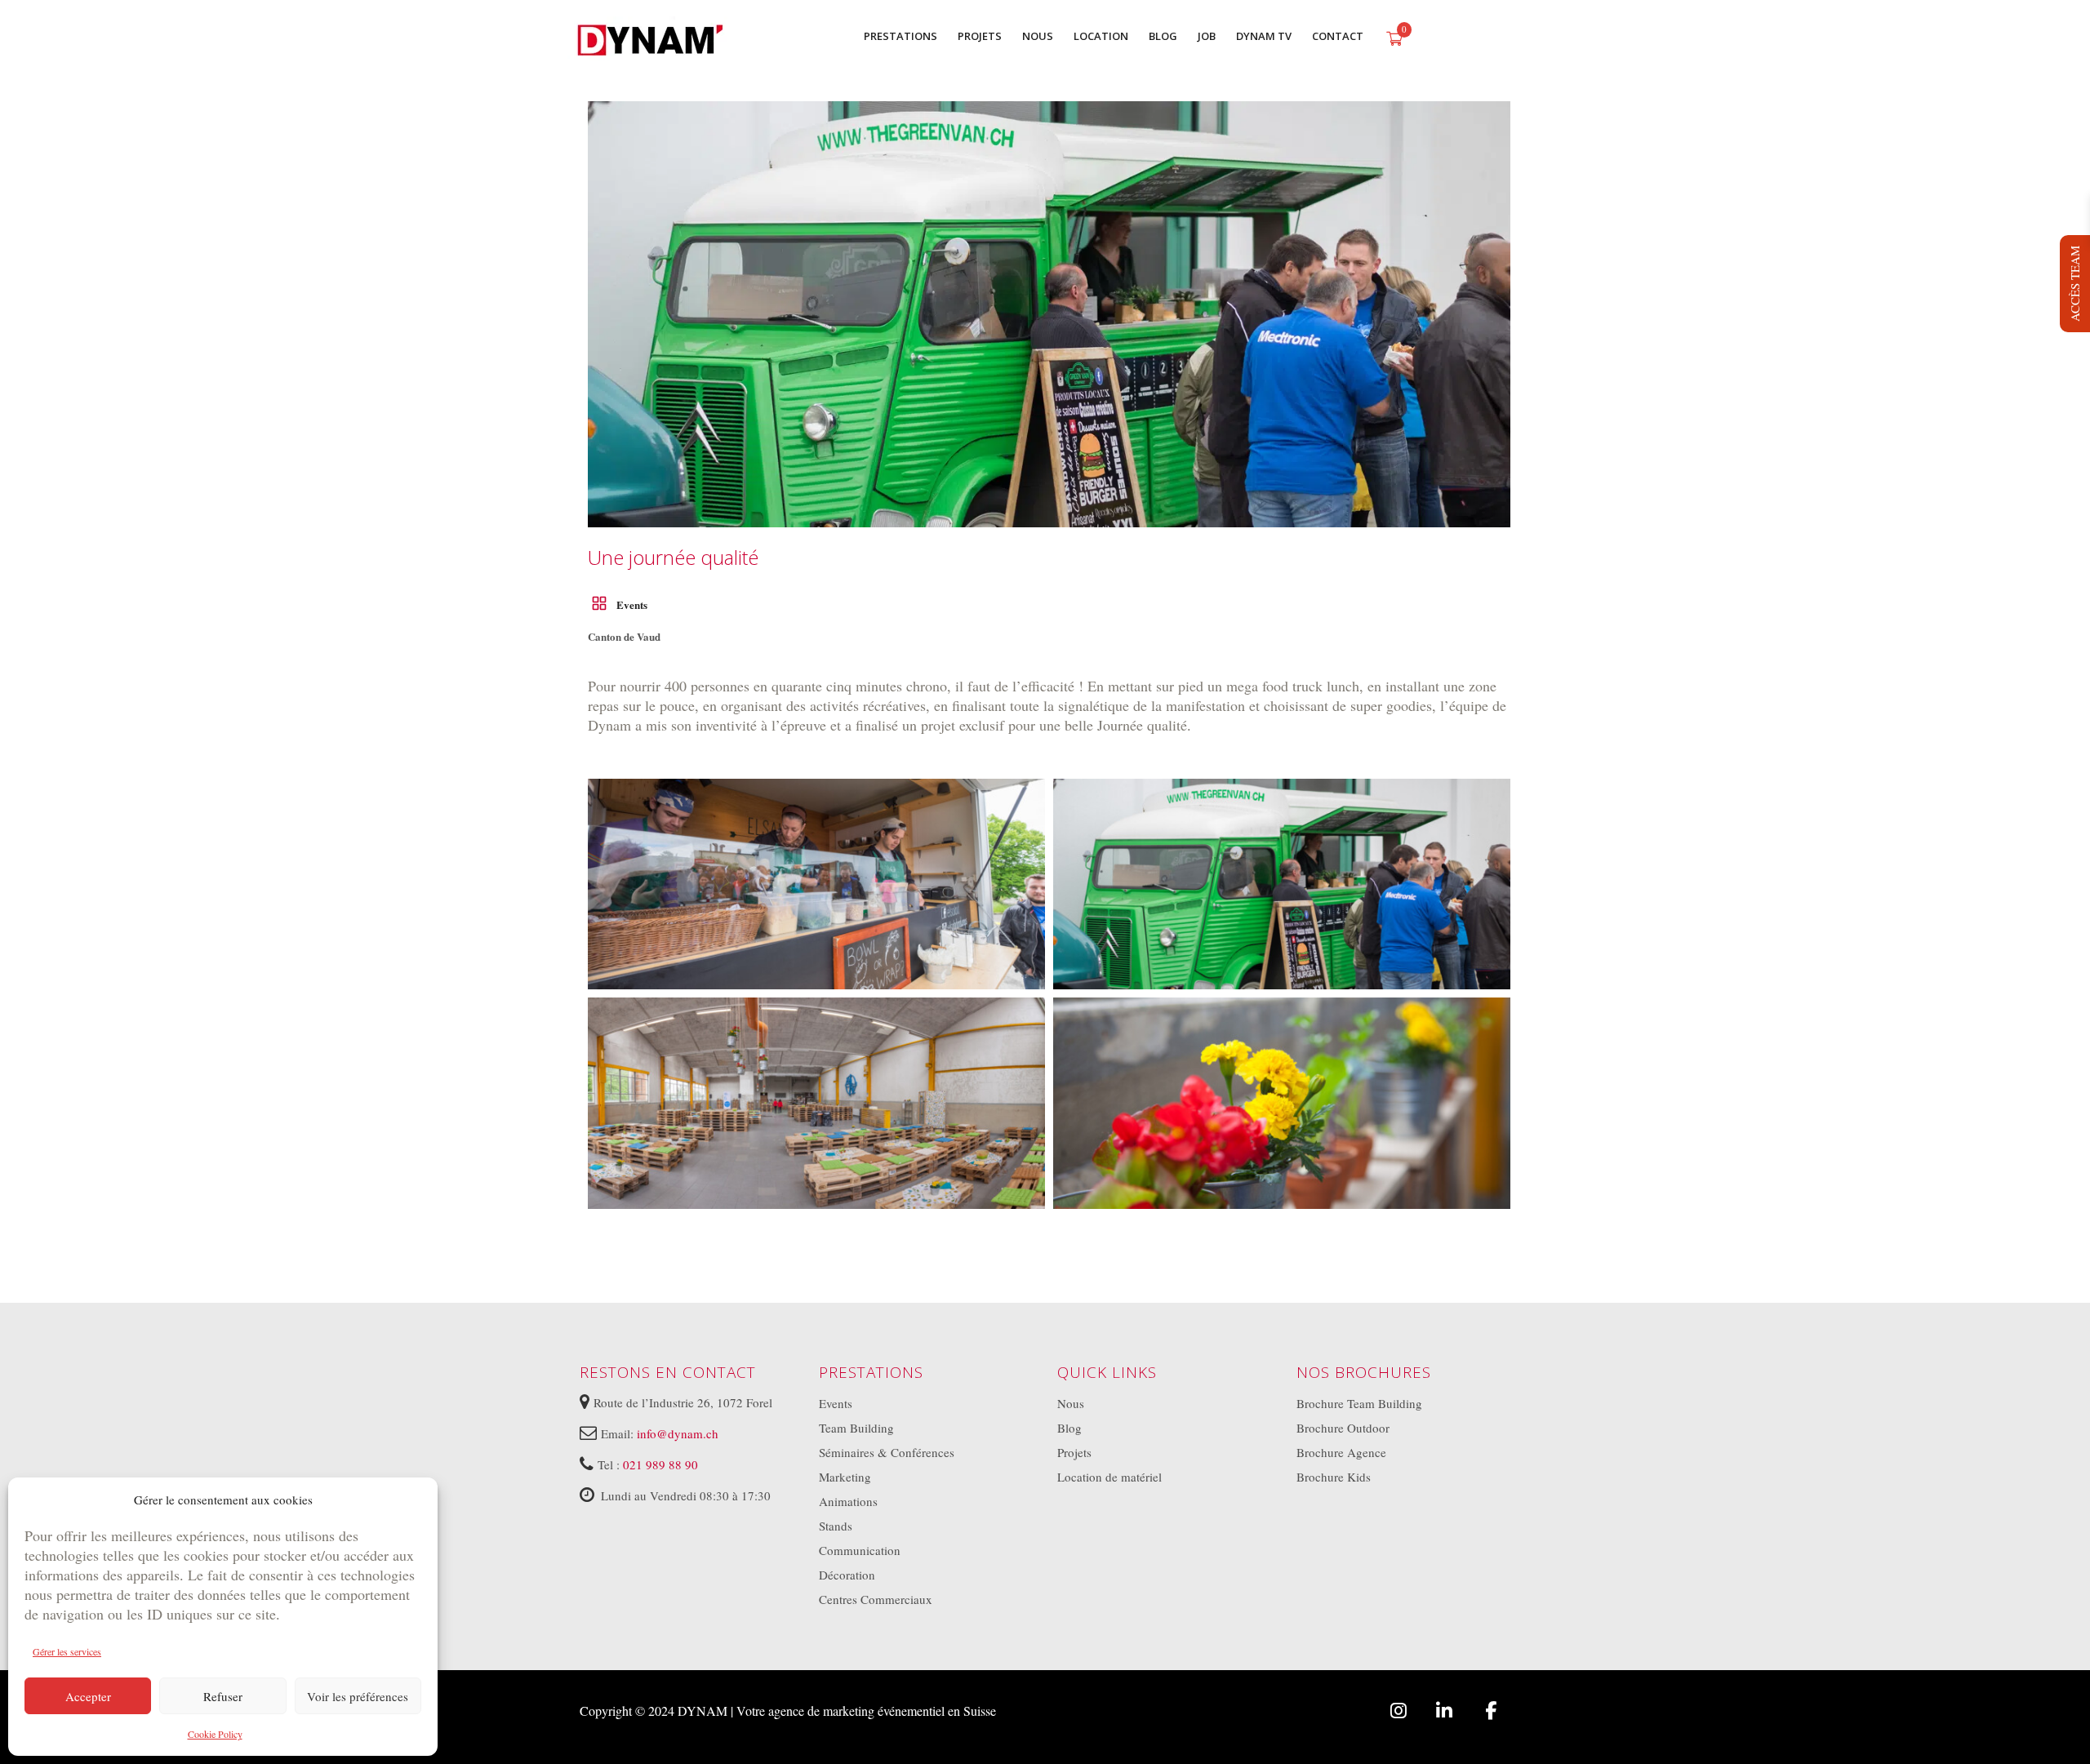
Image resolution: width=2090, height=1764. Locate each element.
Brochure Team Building (1359, 1403)
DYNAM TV (1264, 36)
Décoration (847, 1575)
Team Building (856, 1428)
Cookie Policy (215, 1734)
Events (632, 604)
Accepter (88, 1696)
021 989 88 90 (660, 1464)
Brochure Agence (1341, 1452)
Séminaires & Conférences (887, 1452)
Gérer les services (67, 1651)
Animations (848, 1501)
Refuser (223, 1696)
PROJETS (980, 36)
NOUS (1038, 36)
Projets (1074, 1452)
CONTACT (1338, 36)
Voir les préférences (358, 1696)
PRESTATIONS (900, 36)
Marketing (845, 1477)
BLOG (1163, 36)
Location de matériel (1109, 1477)
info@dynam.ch (678, 1433)
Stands (836, 1526)
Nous (1071, 1403)
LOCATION (1101, 36)
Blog (1069, 1428)
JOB (1207, 36)
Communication (860, 1550)
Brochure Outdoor (1343, 1428)
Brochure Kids (1334, 1477)
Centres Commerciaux (876, 1599)
